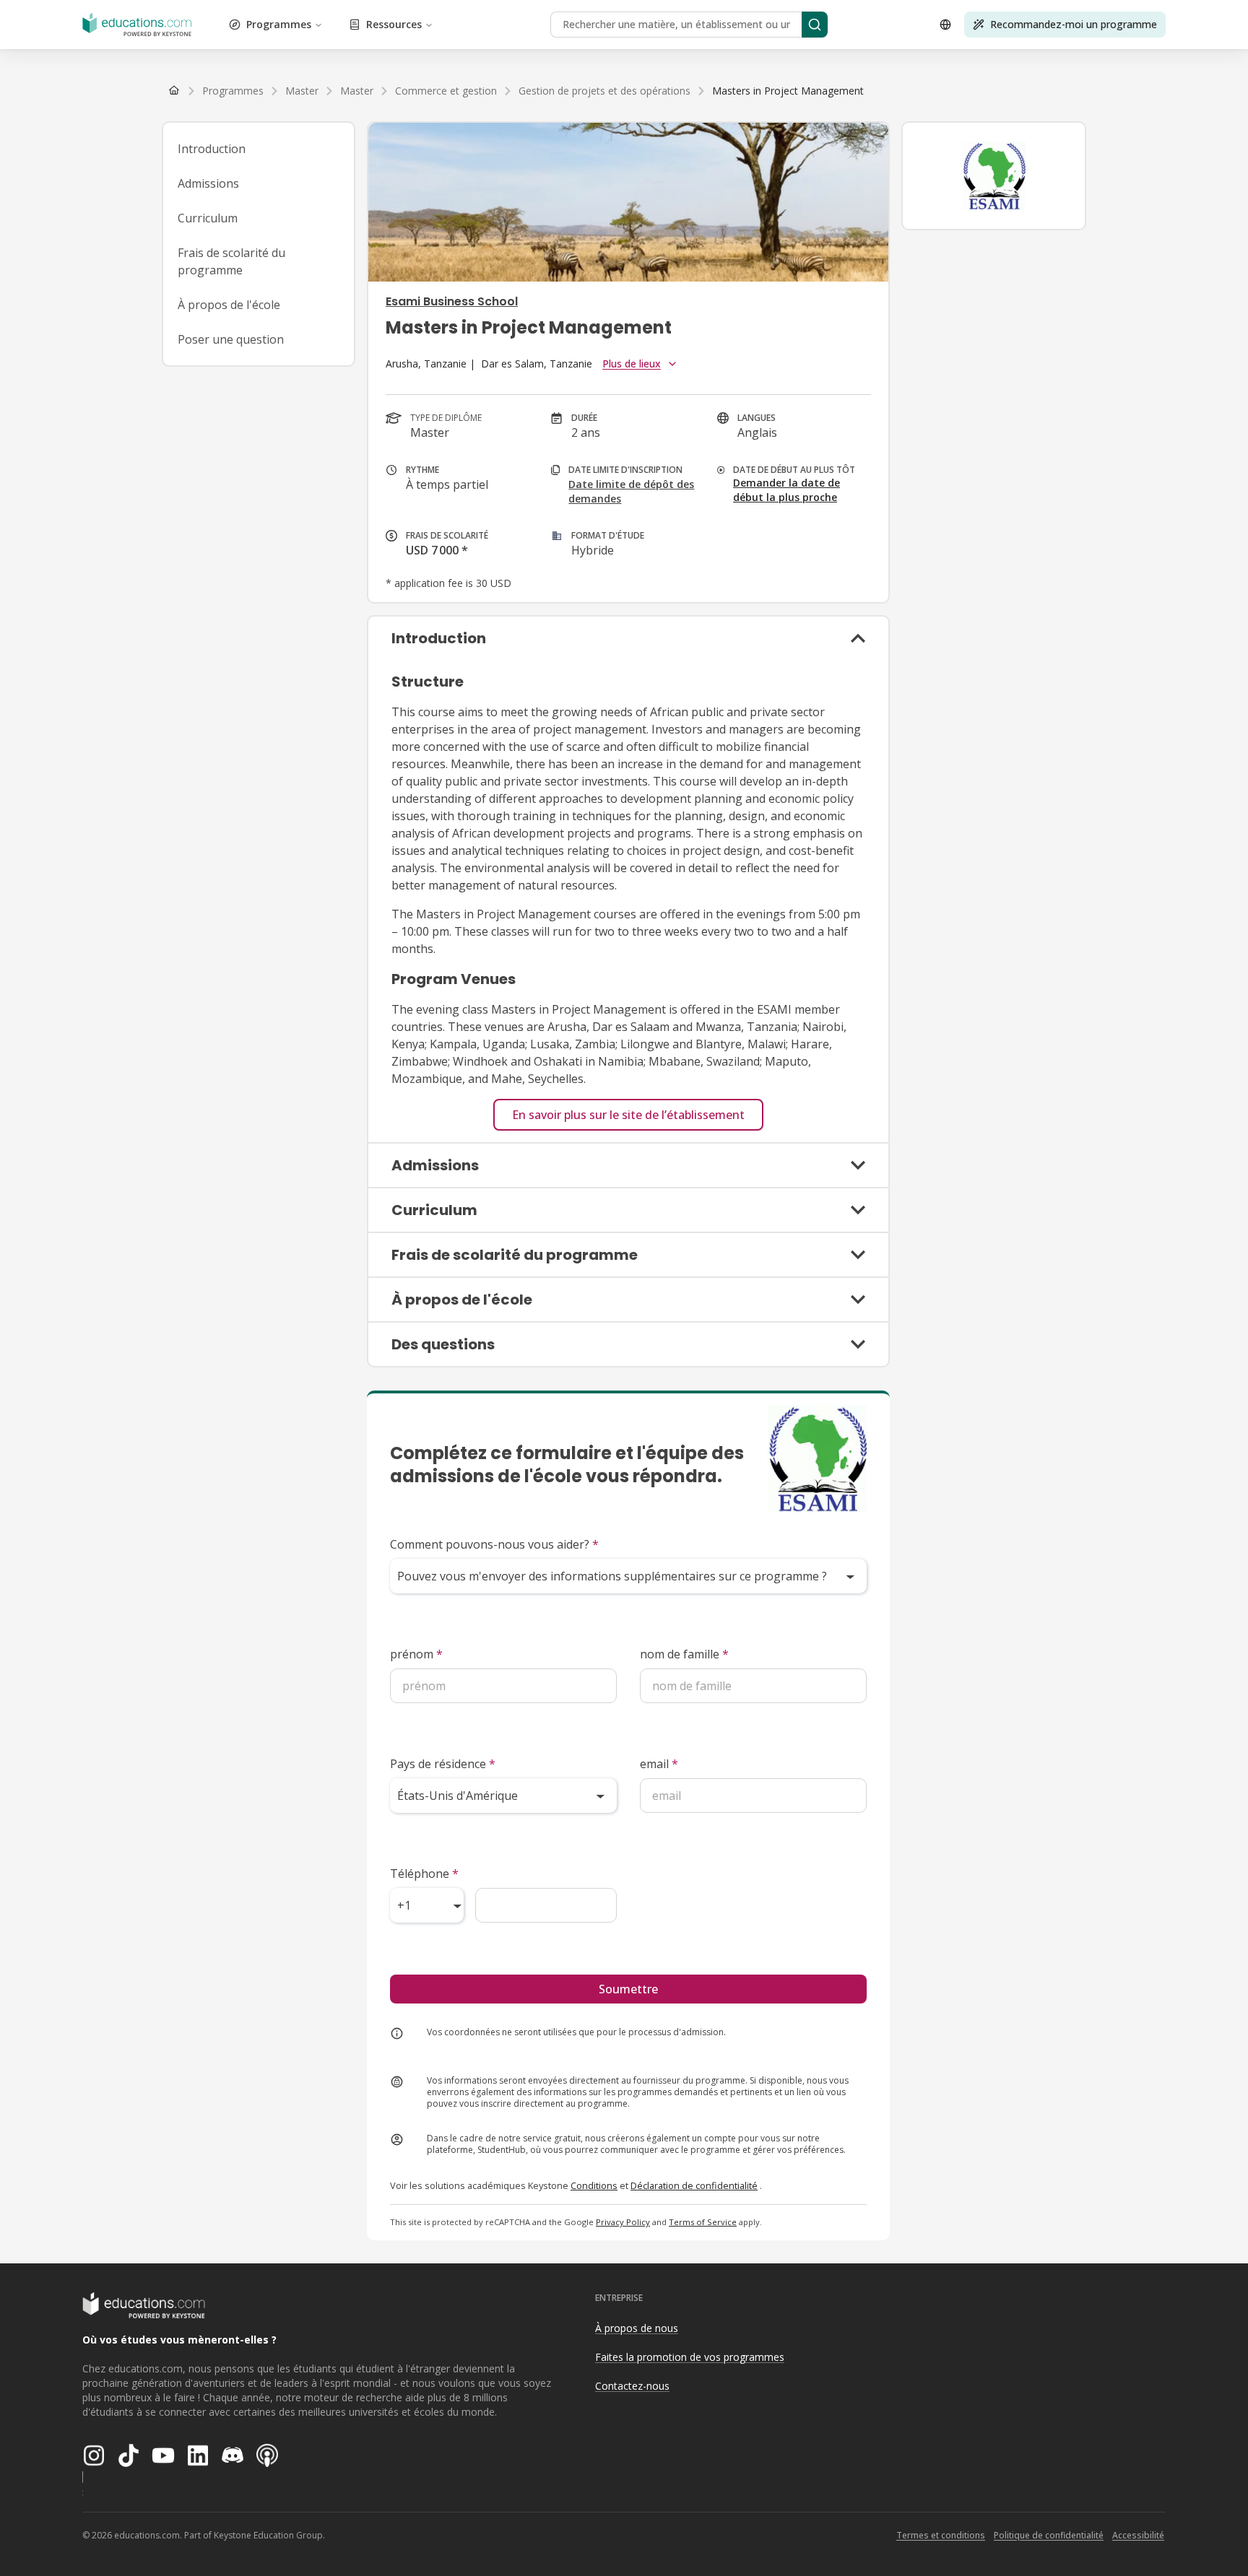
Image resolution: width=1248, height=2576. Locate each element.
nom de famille (684, 1654)
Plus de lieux (632, 364)
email (659, 1764)
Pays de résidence (443, 1764)
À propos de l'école (229, 305)
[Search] (815, 25)
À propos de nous (637, 2328)
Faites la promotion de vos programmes (690, 2357)
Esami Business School (452, 301)
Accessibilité (1138, 2535)
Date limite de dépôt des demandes (631, 491)
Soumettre (628, 1989)
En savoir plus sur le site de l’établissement (628, 1115)
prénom (416, 1654)
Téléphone (424, 1874)
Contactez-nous (632, 2386)
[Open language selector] (945, 25)
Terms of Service (703, 2222)
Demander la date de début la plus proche (786, 490)
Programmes (279, 24)
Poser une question (231, 339)
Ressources (394, 24)
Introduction (212, 149)
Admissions (208, 183)
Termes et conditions (941, 2535)
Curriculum (208, 218)
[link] (788, 91)
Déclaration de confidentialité (694, 2185)
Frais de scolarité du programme (231, 261)
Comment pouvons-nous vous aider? (494, 1544)
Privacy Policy (623, 2222)
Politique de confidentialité (1049, 2535)
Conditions (594, 2185)
